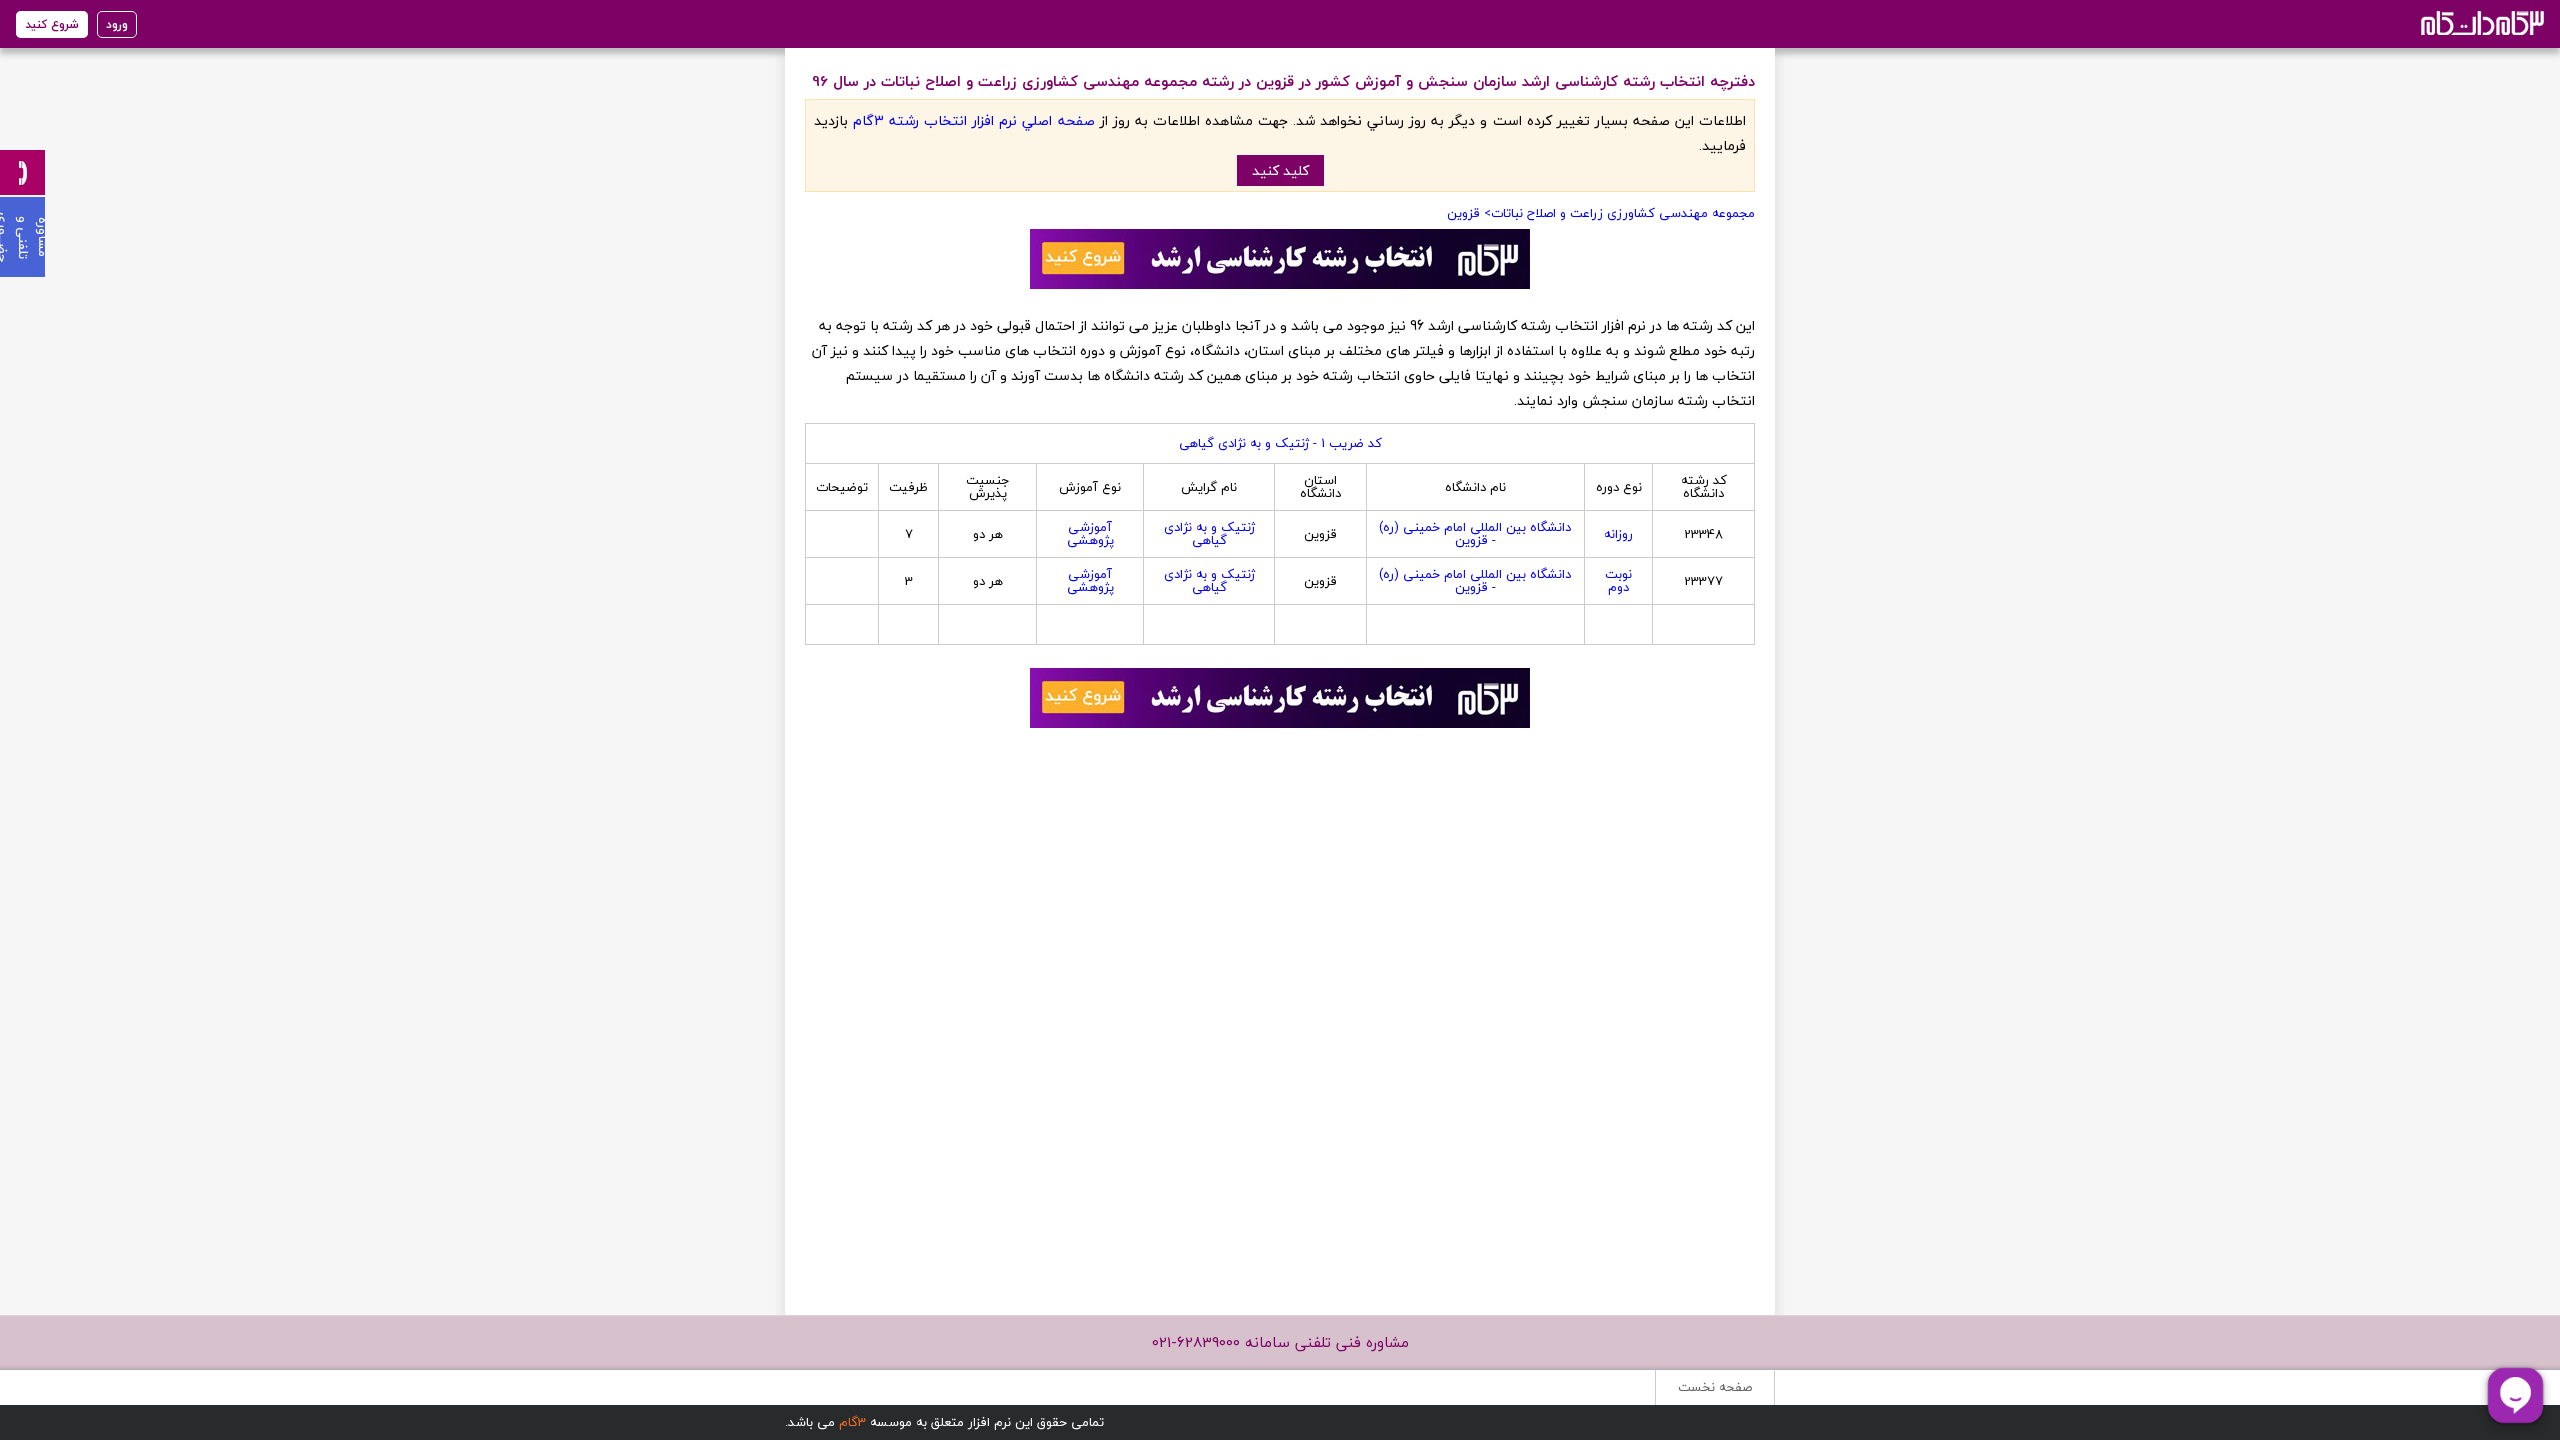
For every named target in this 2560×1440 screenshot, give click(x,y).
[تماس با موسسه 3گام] (22, 172)
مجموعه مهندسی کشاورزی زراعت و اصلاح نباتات (1623, 213)
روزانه (1618, 534)
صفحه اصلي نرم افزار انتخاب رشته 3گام (973, 120)
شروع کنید (52, 24)
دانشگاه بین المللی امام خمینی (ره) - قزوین (1475, 533)
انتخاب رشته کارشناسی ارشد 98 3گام (2480, 22)
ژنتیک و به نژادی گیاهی (1209, 533)
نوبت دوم (1618, 580)
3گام (852, 1422)
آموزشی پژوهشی (1090, 533)
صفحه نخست (1715, 1387)
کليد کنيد (1280, 170)
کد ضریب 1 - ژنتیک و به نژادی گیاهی (1280, 443)
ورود (117, 24)
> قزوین (1469, 213)
